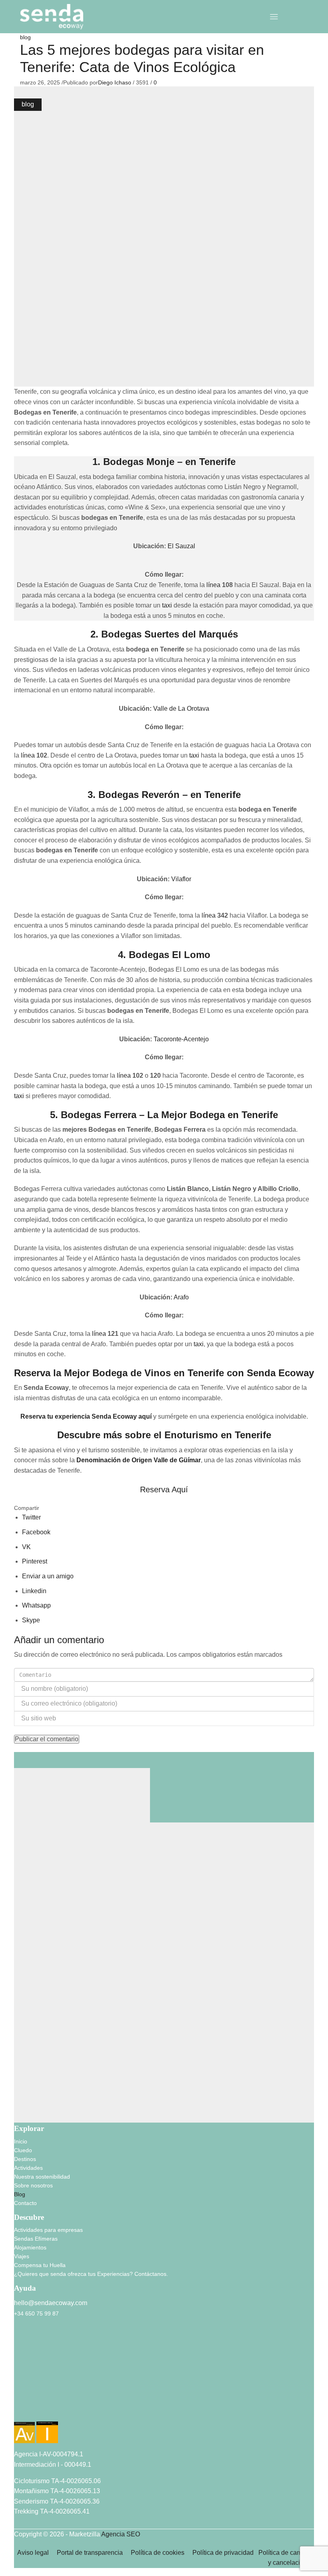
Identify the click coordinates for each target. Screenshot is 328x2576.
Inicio (21, 2141)
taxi (167, 605)
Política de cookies (158, 2553)
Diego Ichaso (115, 82)
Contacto (25, 2203)
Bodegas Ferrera (99, 1115)
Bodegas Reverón (139, 795)
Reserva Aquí (164, 1489)
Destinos (25, 2159)
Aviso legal (33, 2553)
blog (25, 37)
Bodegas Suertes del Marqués (170, 634)
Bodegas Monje (139, 462)
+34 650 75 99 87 (36, 2313)
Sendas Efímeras (36, 2239)
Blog (20, 2194)
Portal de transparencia (90, 2553)
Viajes (22, 2256)
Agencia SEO (121, 2534)
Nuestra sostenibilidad (42, 2177)
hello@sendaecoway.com (51, 2303)
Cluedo (23, 2150)
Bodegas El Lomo (170, 955)
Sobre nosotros (33, 2185)
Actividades (28, 2168)
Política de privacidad (225, 2553)
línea (214, 585)
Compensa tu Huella (40, 2265)
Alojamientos (30, 2247)
